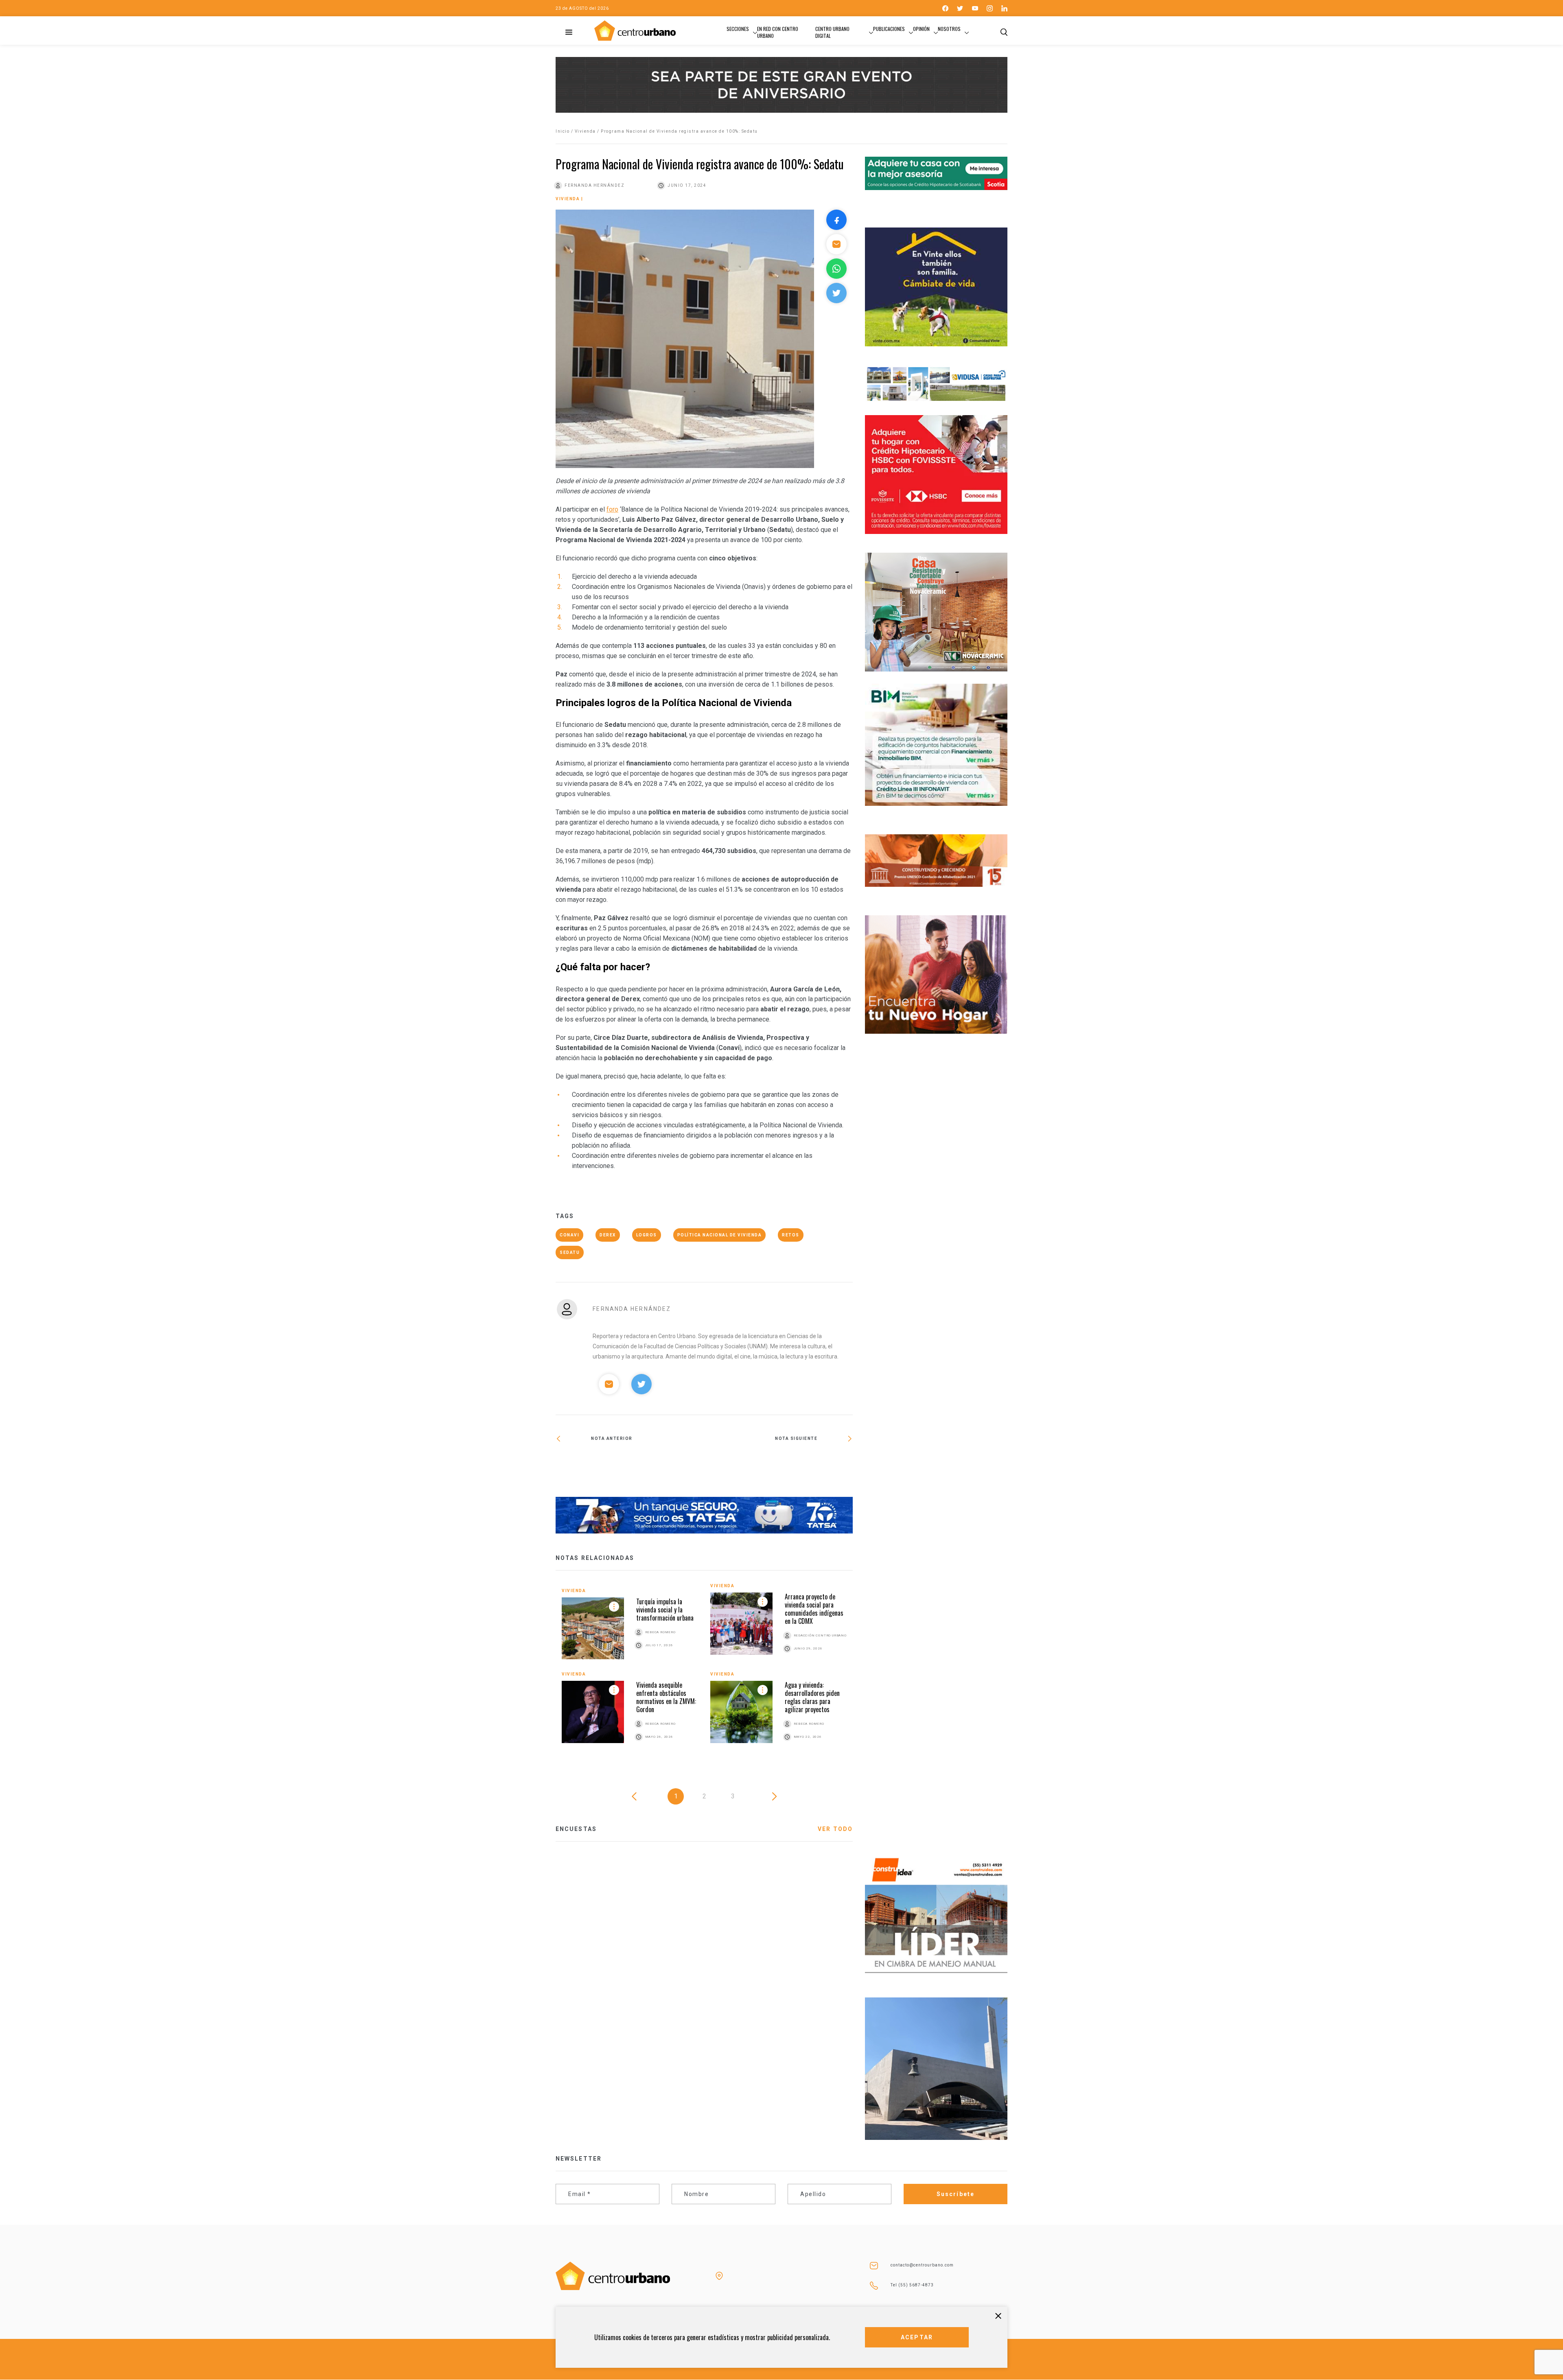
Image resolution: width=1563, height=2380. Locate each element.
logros (647, 1235)
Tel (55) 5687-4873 (912, 2285)
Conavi (569, 1235)
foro (612, 509)
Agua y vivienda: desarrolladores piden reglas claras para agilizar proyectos (812, 1697)
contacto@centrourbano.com (922, 2265)
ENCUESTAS (576, 1829)
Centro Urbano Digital (832, 32)
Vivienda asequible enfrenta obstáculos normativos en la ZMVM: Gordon (666, 1697)
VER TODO (835, 1829)
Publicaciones (889, 29)
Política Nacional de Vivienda (720, 1235)
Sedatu (570, 1252)
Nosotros (949, 29)
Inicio (563, 131)
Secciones (738, 29)
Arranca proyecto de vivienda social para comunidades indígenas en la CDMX (814, 1609)
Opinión (921, 29)
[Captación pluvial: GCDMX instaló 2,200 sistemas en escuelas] (778, 1465)
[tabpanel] (704, 1671)
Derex (608, 1235)
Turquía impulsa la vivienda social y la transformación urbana (665, 1610)
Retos (791, 1235)
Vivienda (585, 131)
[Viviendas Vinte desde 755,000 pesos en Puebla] (630, 1466)
